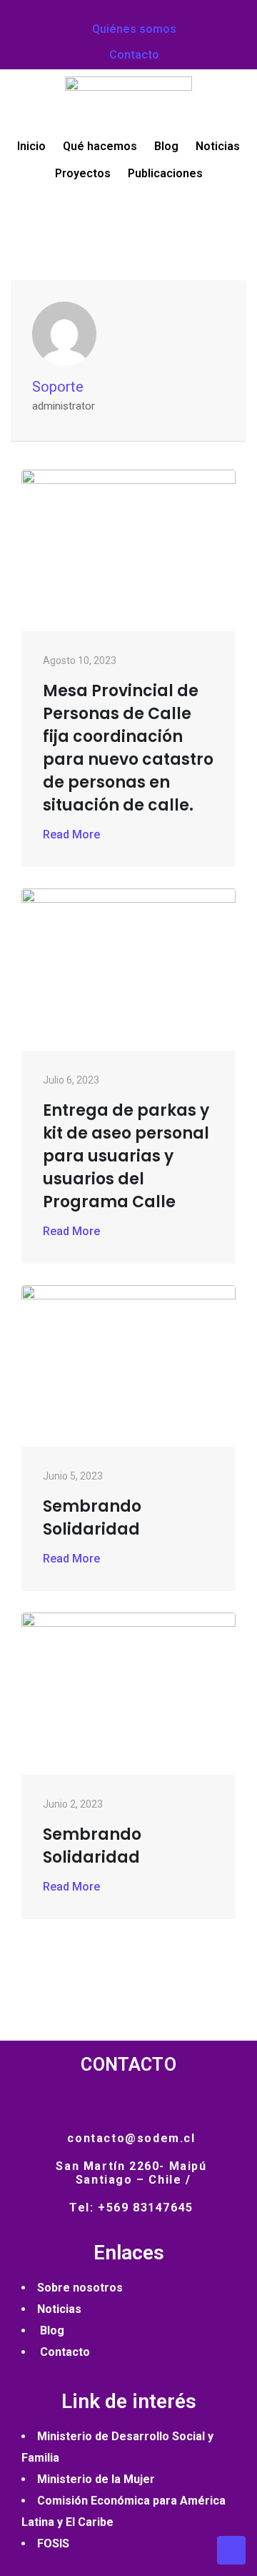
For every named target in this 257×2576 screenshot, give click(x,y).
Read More (71, 834)
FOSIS (53, 2543)
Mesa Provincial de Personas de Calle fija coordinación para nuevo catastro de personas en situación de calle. (128, 748)
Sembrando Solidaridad (92, 1518)
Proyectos (83, 173)
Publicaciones (165, 173)
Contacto (133, 55)
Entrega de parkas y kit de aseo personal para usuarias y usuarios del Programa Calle (126, 1156)
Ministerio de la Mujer (96, 2479)
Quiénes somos (133, 29)
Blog (166, 146)
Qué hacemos (100, 146)
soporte (58, 387)
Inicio (31, 146)
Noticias (218, 146)
